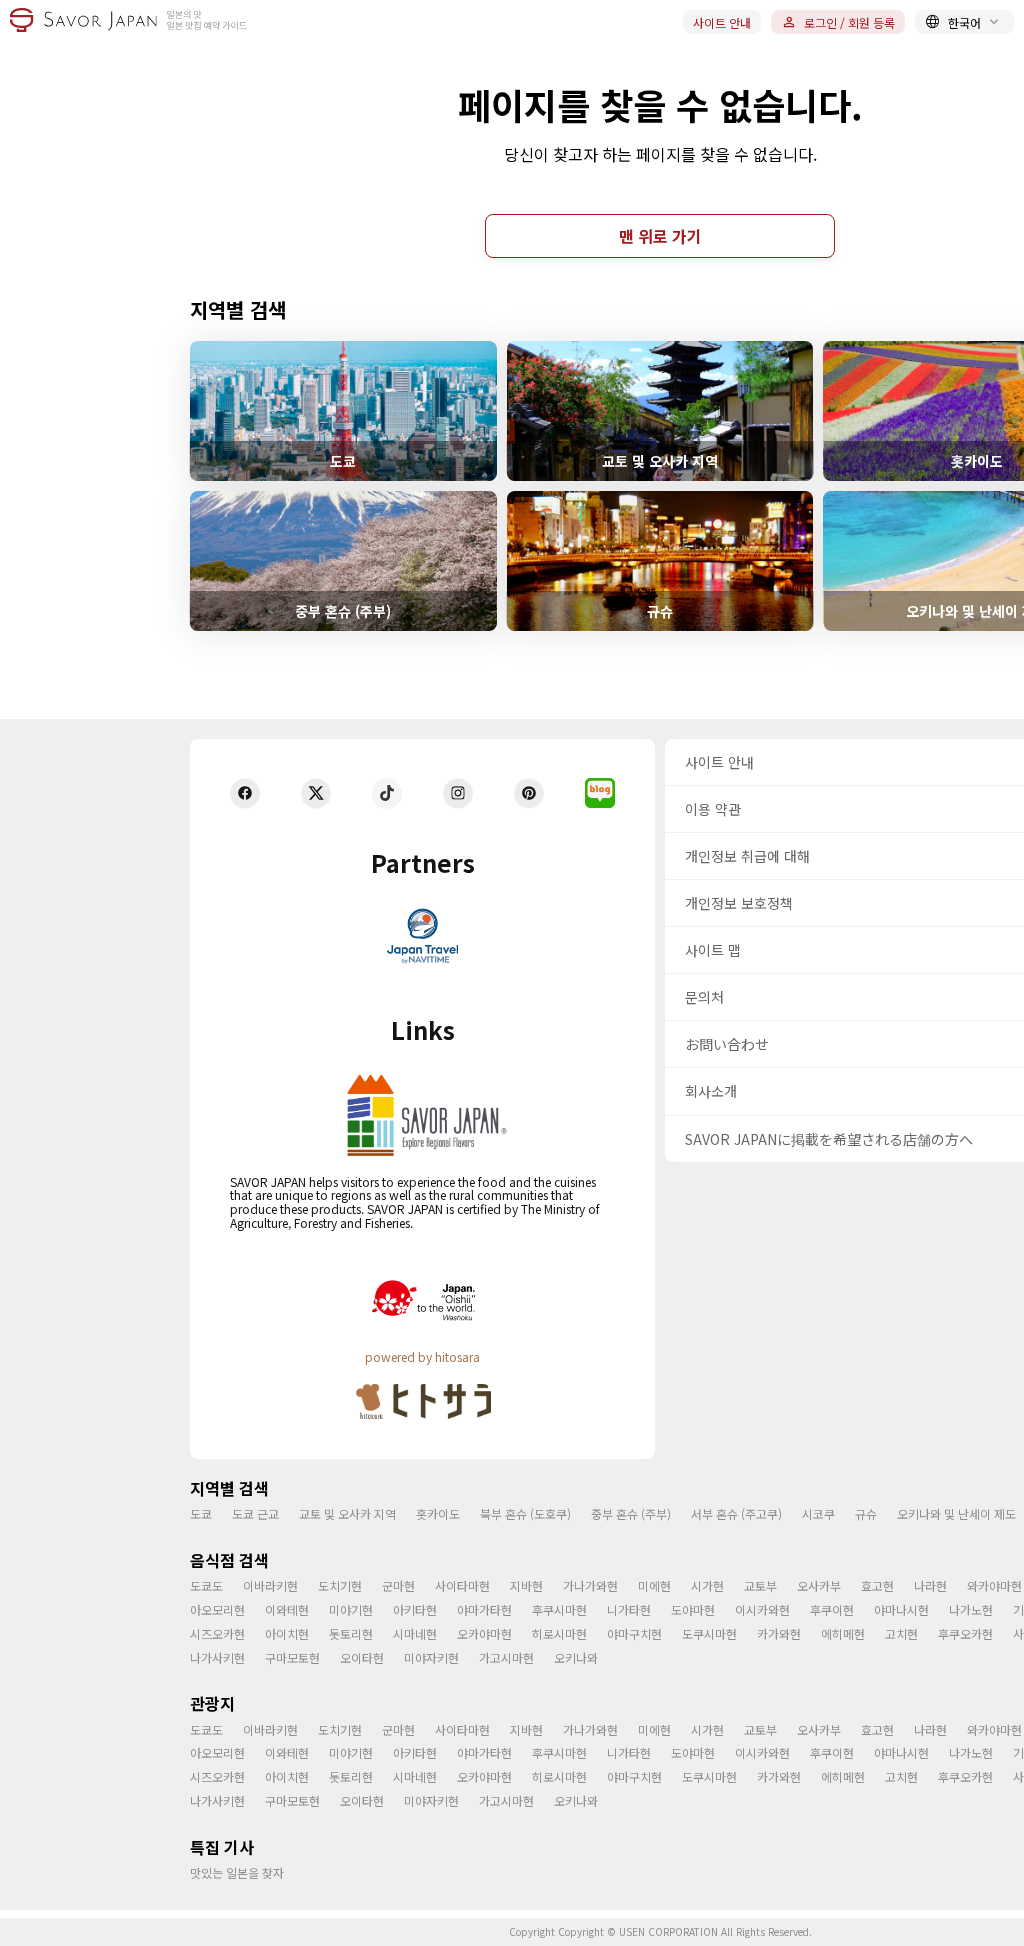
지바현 (526, 1585)
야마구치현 (634, 1633)
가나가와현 (590, 1585)
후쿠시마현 (559, 1609)
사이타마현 (462, 1585)
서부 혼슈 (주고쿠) (736, 1513)
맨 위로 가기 (660, 236)
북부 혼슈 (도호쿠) (525, 1513)
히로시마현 (559, 1633)
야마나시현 (901, 1609)
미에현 (654, 1585)
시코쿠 (818, 1513)
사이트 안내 (722, 22)
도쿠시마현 (709, 1633)
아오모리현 (217, 1609)
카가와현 (779, 1633)
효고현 (877, 1585)
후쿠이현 (832, 1609)
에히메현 (843, 1633)
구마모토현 (292, 1657)
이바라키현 (270, 1585)
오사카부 (819, 1585)
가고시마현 (506, 1657)
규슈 (866, 1513)
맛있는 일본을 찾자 (237, 1872)
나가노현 (971, 1609)
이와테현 (287, 1609)
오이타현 (362, 1657)
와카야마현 (994, 1585)
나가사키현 (217, 1657)
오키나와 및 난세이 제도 (956, 1513)
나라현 (930, 1585)
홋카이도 (438, 1513)
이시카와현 (762, 1609)
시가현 (707, 1585)
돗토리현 (351, 1633)
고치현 (901, 1633)
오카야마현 (484, 1633)
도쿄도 (206, 1585)
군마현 (398, 1585)
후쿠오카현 (965, 1633)
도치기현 (340, 1585)
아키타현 (415, 1609)
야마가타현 (484, 1609)
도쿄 (201, 1513)
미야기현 (351, 1609)
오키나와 (576, 1657)
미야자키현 (431, 1657)
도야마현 (693, 1609)
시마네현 (415, 1633)
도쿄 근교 (255, 1513)
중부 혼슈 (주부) (631, 1513)
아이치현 (287, 1633)
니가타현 (629, 1609)
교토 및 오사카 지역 (347, 1513)
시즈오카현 (217, 1633)
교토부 (760, 1585)
